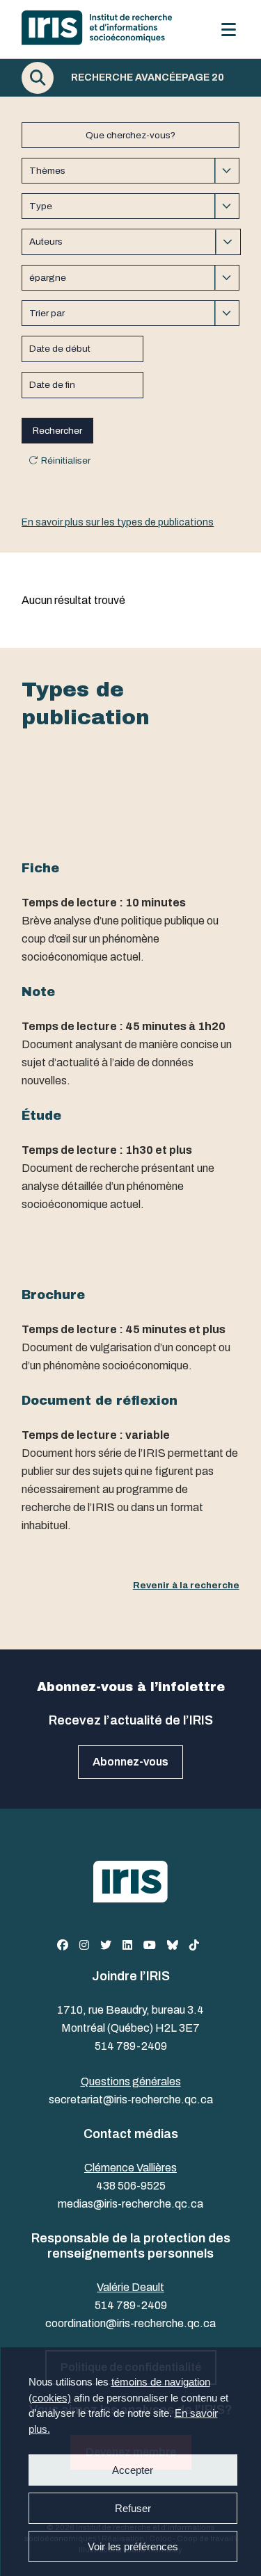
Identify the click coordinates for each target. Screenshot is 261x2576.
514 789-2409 (131, 2046)
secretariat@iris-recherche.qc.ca (131, 2100)
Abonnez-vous (130, 1762)
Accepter (133, 2470)
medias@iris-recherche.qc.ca (130, 2204)
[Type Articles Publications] (130, 206)
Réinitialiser (66, 460)
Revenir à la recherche (186, 1585)
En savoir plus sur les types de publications (118, 522)
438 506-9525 (131, 2186)
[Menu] (229, 30)
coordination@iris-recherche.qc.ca (130, 2323)
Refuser (132, 2508)
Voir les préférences (132, 2546)
